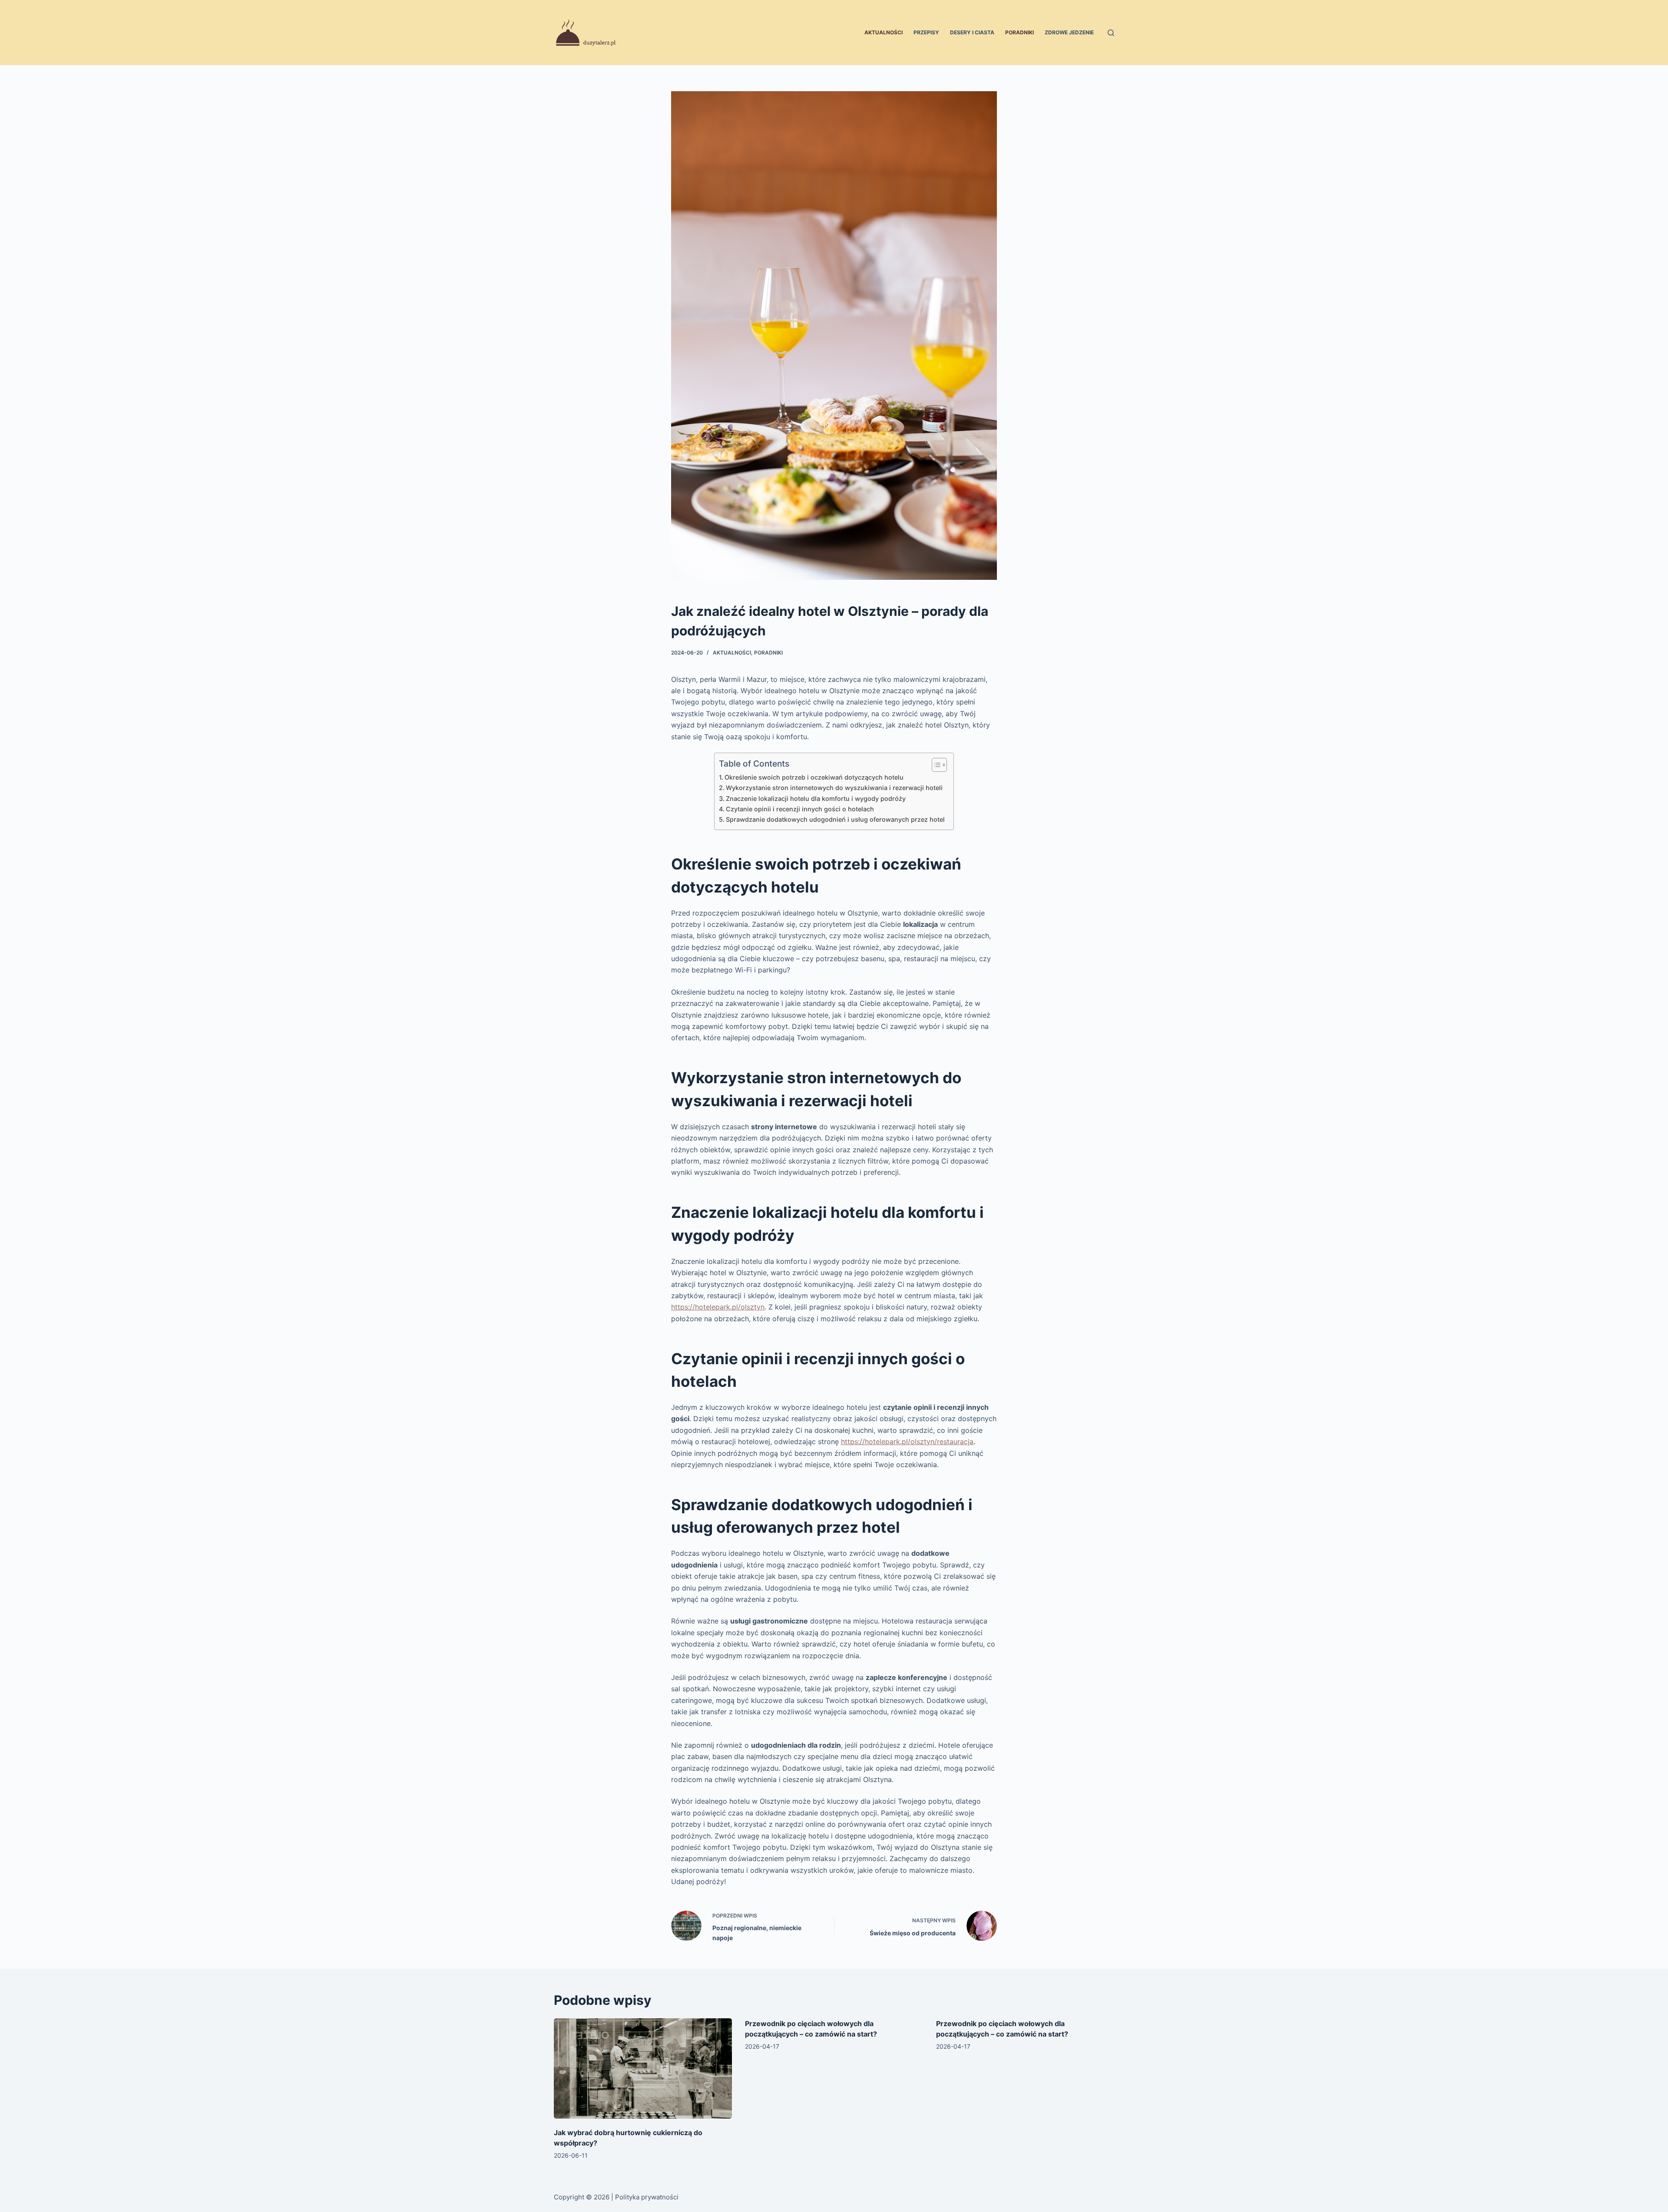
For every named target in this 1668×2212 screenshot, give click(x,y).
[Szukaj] (1111, 33)
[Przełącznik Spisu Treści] (935, 765)
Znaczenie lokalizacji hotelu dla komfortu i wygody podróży (816, 799)
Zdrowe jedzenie (1069, 32)
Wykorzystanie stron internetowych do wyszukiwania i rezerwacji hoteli (834, 788)
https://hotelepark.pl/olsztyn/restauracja (907, 1442)
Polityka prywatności (647, 2197)
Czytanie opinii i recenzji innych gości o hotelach (800, 809)
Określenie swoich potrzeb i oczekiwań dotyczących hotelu (814, 777)
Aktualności (884, 32)
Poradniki (1019, 32)
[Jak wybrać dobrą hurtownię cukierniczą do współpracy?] (643, 2068)
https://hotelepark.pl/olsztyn (718, 1307)
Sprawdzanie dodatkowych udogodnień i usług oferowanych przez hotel (835, 819)
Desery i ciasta (972, 32)
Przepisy (926, 32)
